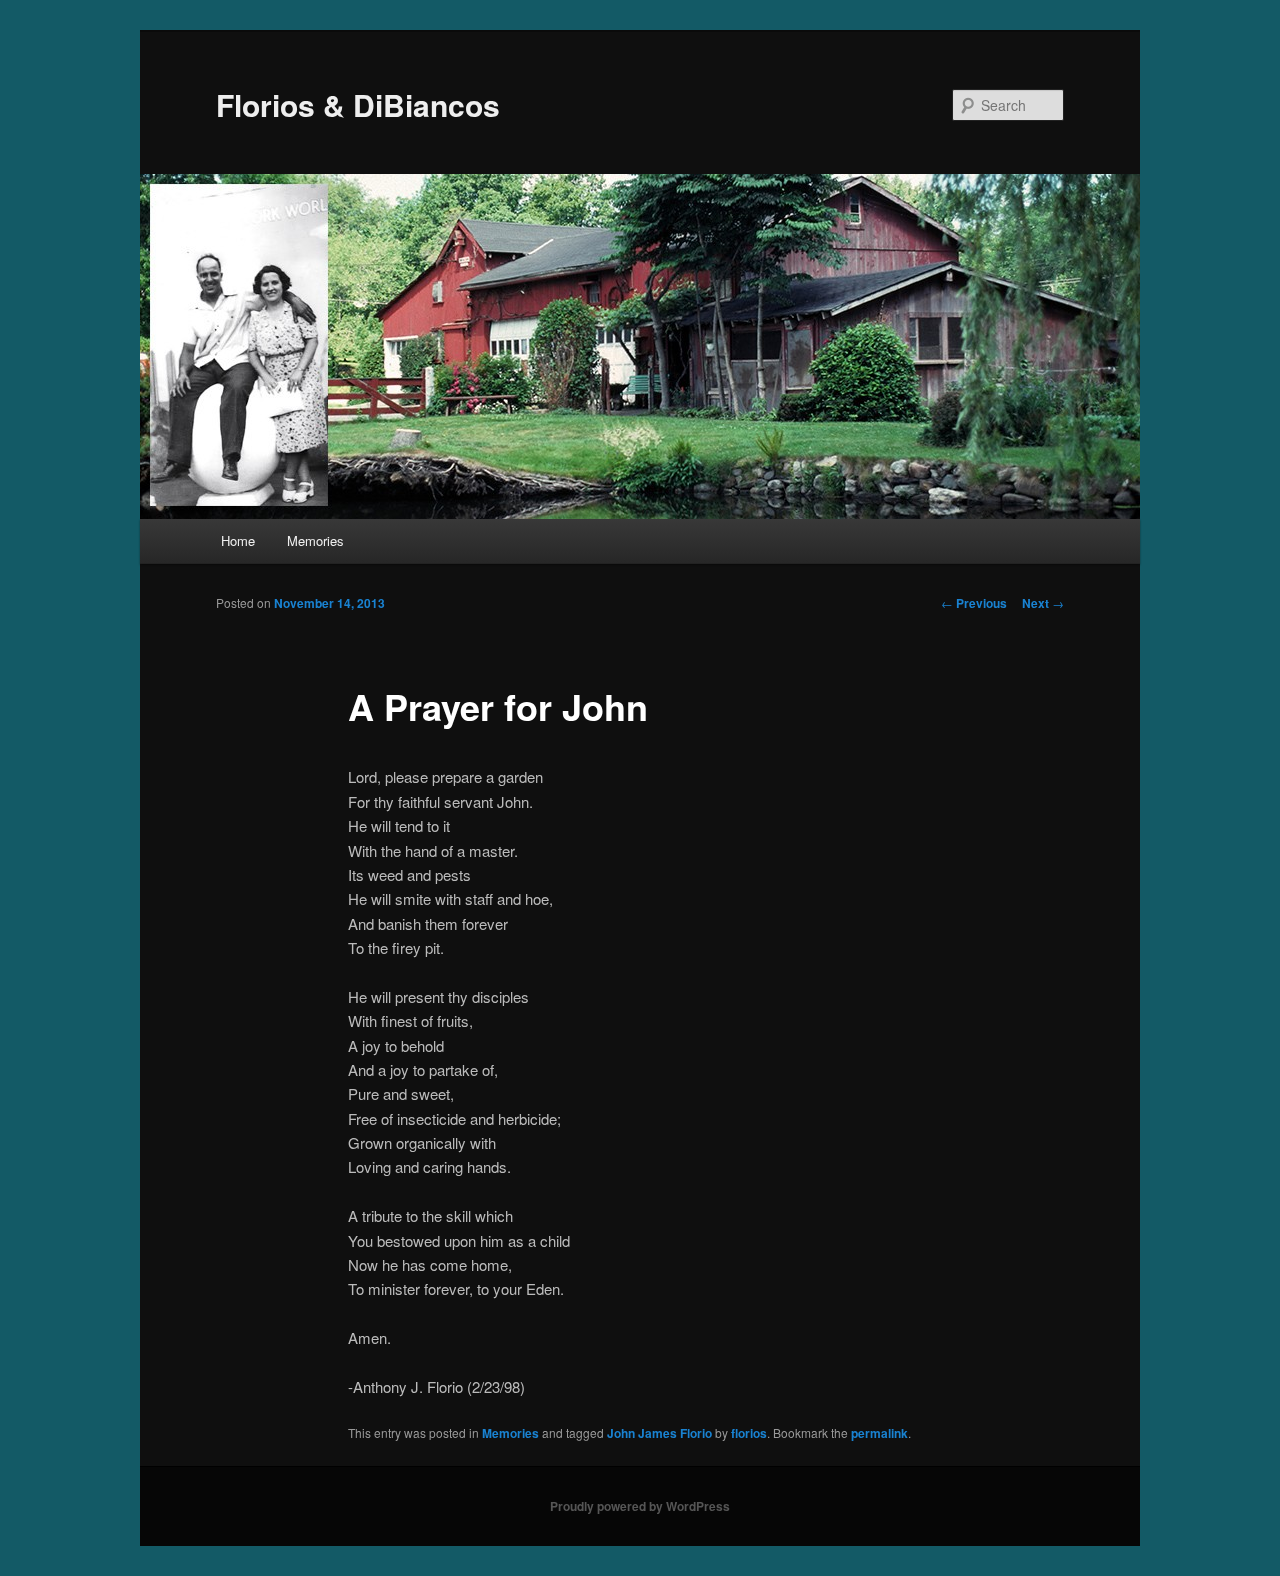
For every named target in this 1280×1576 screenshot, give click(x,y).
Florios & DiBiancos (358, 104)
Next (1043, 603)
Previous (974, 603)
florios (749, 1433)
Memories (315, 540)
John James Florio (659, 1433)
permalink (879, 1433)
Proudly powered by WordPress (640, 1506)
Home (238, 540)
